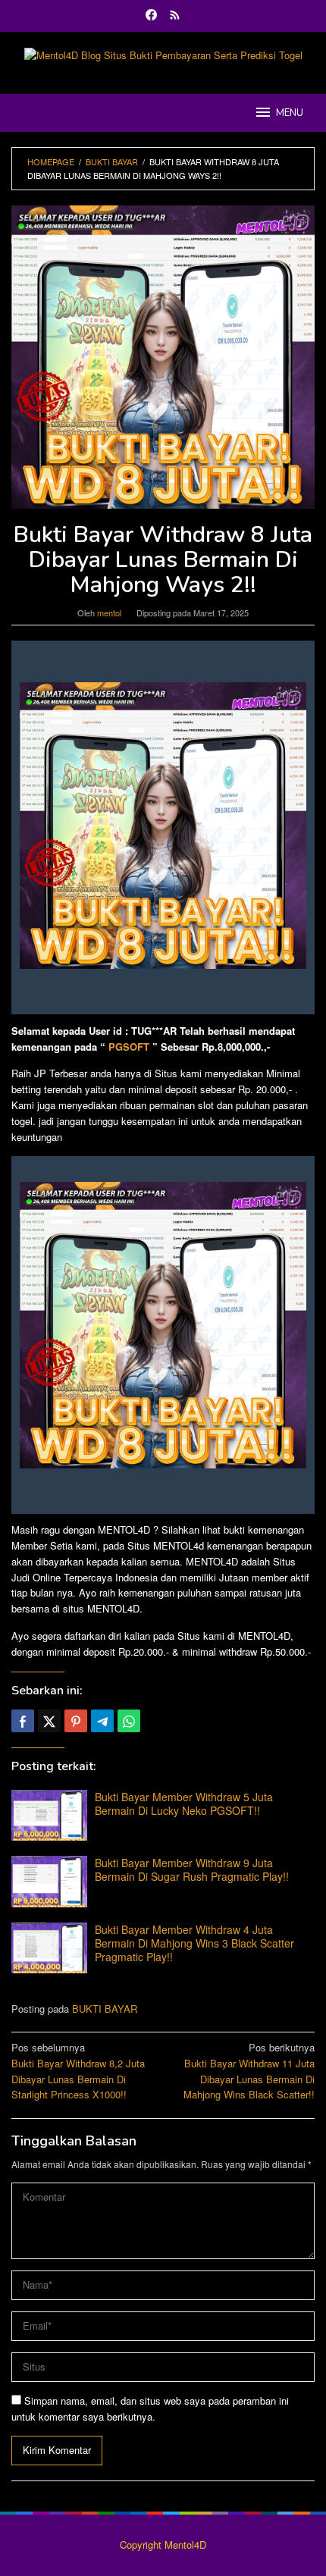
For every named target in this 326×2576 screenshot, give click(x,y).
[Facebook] (151, 16)
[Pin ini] (76, 1721)
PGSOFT (129, 1047)
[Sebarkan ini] (23, 1721)
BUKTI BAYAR (105, 2009)
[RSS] (175, 16)
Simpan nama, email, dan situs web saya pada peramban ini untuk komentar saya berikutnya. (150, 2408)
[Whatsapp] (129, 1721)
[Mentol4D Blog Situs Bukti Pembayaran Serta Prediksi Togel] (163, 54)
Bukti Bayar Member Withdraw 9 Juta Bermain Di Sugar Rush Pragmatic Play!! (192, 1869)
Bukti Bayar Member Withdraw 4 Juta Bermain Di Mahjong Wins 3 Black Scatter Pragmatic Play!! (194, 1943)
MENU (290, 113)
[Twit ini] (49, 1721)
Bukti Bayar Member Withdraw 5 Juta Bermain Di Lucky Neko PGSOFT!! (184, 1804)
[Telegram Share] (102, 1721)
